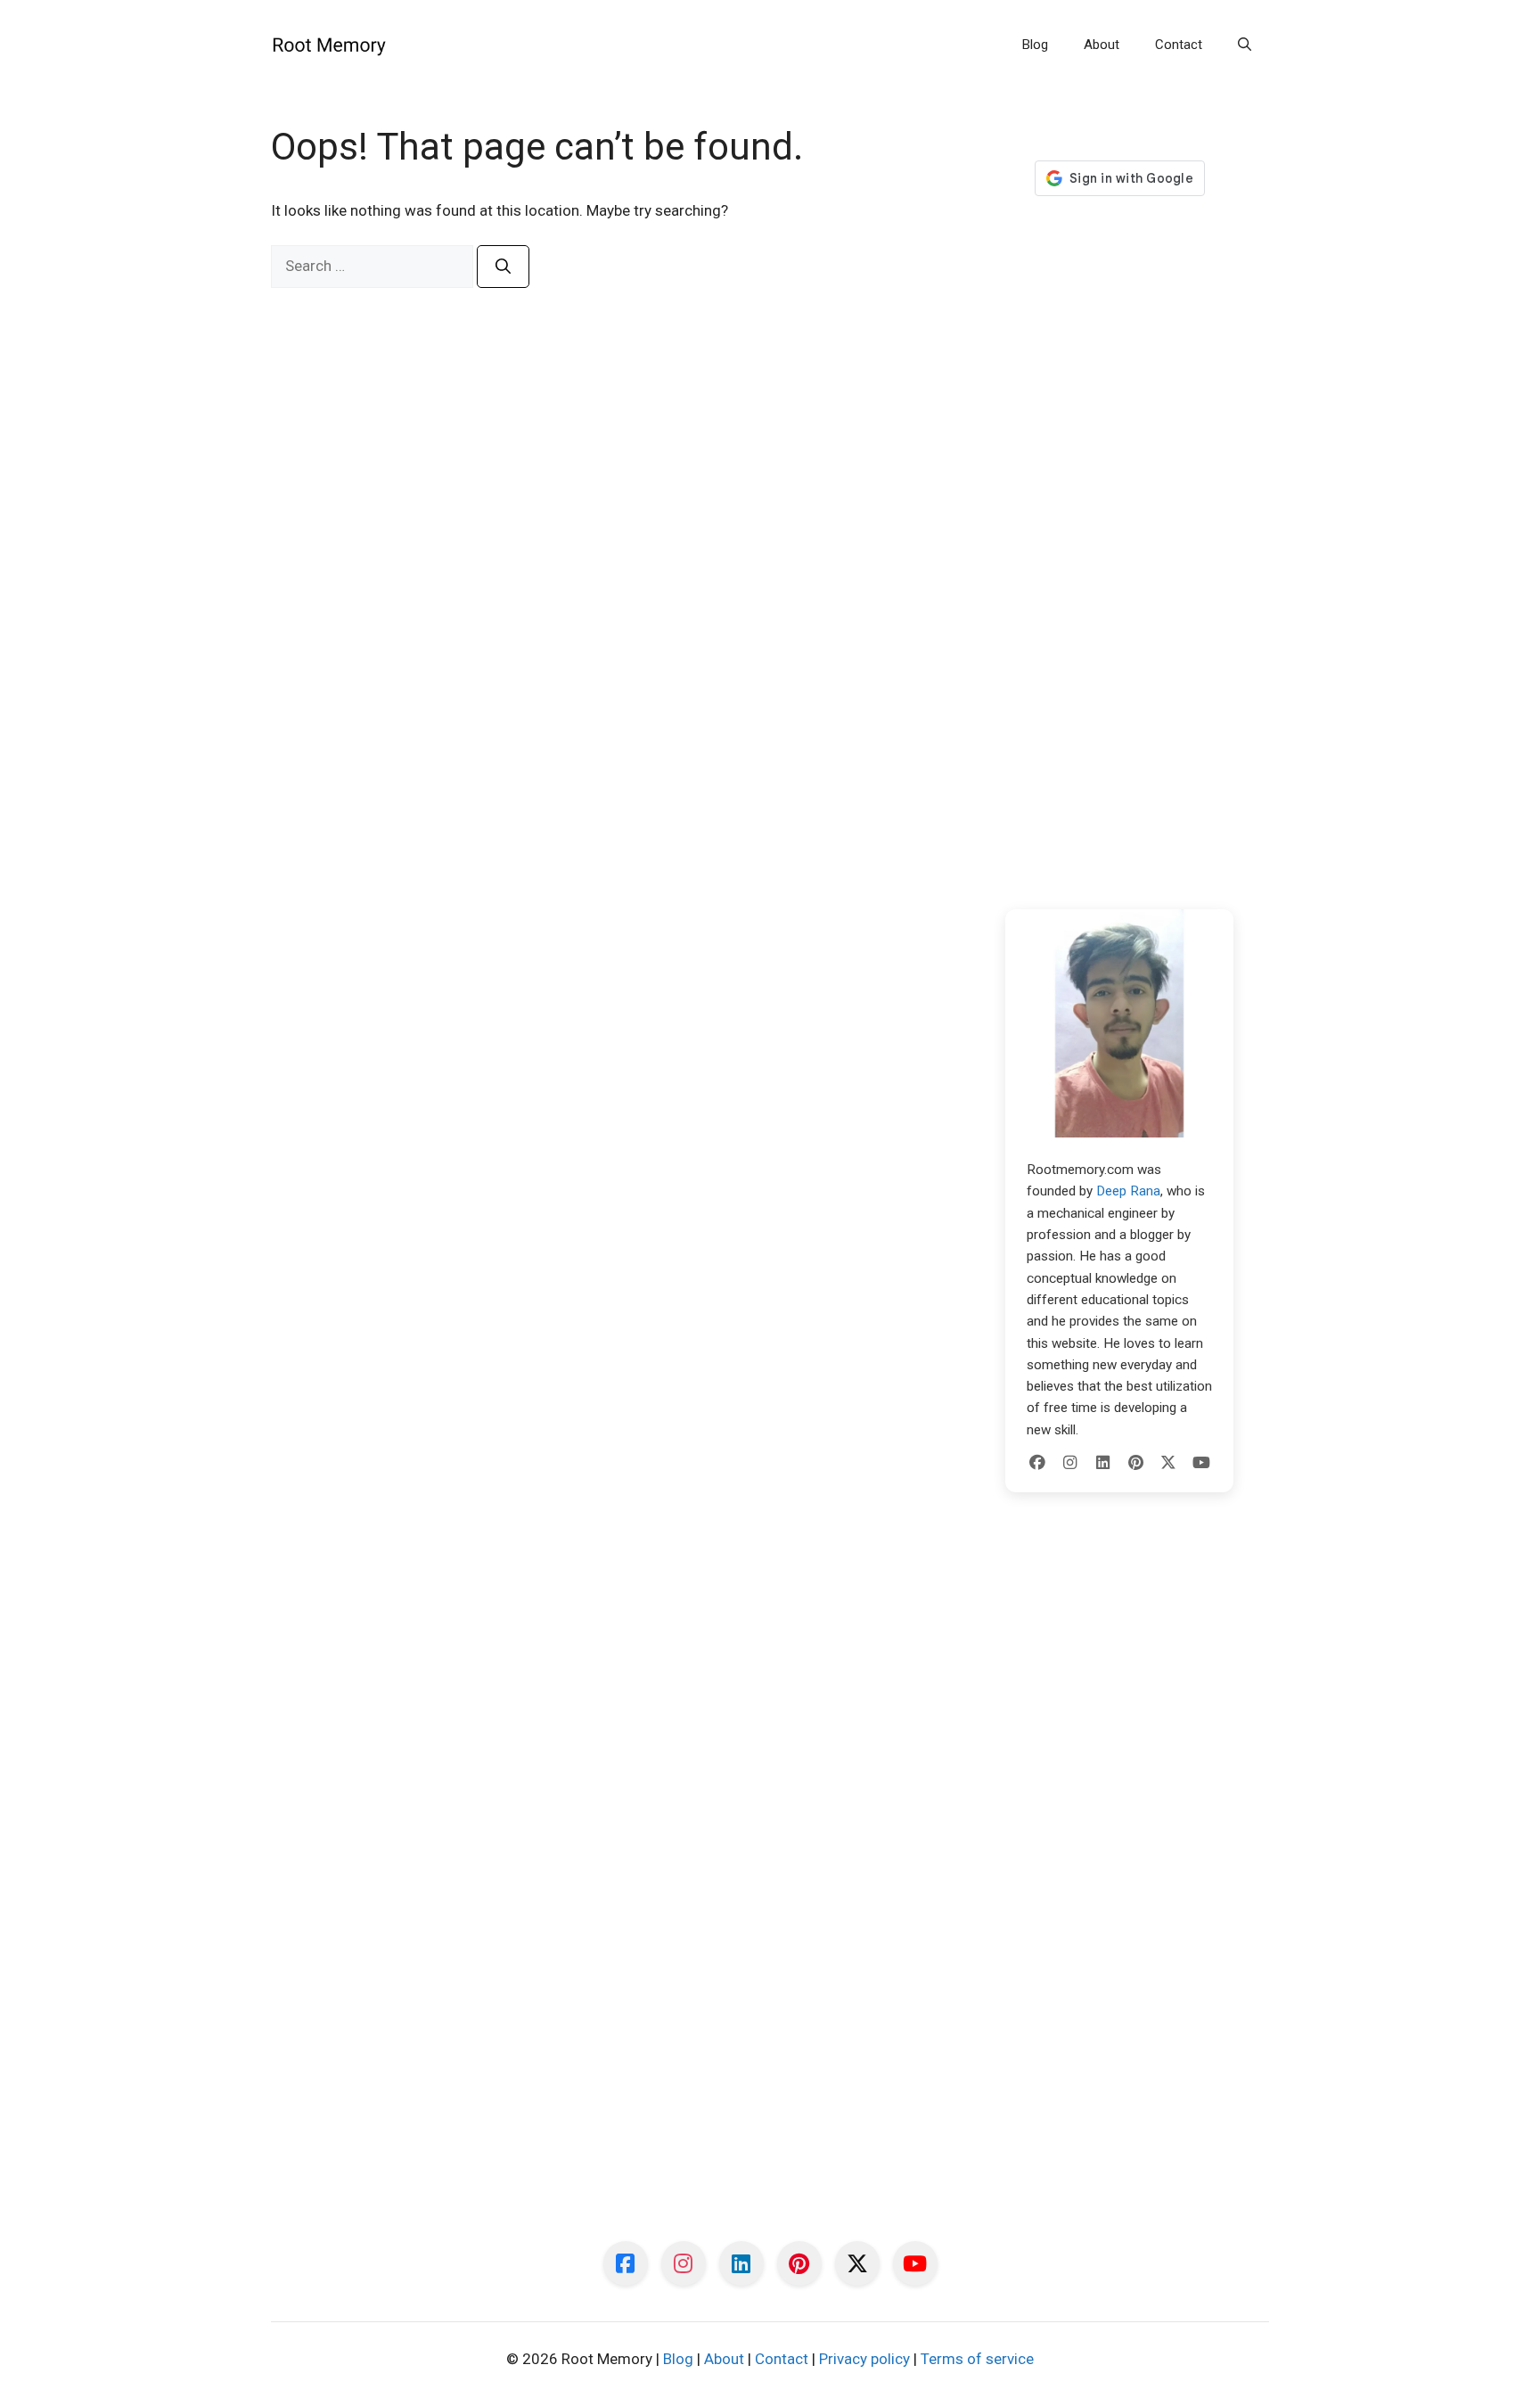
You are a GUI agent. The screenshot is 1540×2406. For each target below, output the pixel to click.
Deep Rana (1128, 1191)
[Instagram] (1070, 1463)
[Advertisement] (1119, 553)
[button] (1245, 45)
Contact (1179, 45)
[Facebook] (1037, 1463)
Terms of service (977, 2359)
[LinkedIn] (1103, 1463)
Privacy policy (864, 2359)
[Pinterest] (1135, 1463)
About (1102, 45)
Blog (1035, 45)
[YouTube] (1201, 1463)
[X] (1168, 1463)
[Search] (503, 267)
